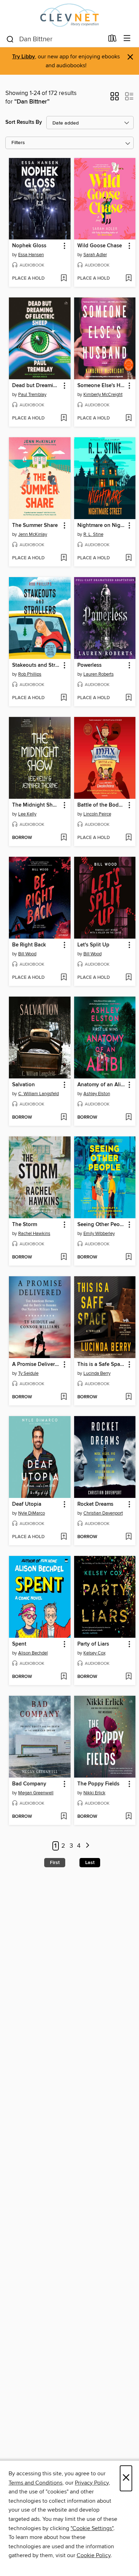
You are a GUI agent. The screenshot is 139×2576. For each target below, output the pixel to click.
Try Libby (24, 57)
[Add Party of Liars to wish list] (128, 1677)
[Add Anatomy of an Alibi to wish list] (128, 1118)
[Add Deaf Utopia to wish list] (64, 1537)
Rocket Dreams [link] (95, 1504)
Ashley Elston (97, 1094)
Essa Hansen (31, 255)
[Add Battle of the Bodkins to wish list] (128, 838)
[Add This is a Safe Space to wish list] (128, 1397)
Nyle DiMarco (32, 1513)
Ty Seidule (28, 1373)
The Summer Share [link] (35, 526)
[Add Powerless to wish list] (128, 698)
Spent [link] (19, 1644)
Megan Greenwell (36, 1793)
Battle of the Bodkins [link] (102, 805)
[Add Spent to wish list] (64, 1677)
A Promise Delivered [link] (36, 1364)
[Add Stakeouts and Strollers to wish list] (64, 698)
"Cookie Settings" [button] (92, 2528)
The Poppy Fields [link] (98, 1784)
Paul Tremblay (32, 395)
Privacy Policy (92, 2483)
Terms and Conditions (35, 2483)
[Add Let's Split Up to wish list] (128, 978)
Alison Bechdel (33, 1653)
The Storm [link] (25, 1225)
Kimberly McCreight (103, 395)
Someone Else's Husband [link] (102, 386)
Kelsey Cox (94, 1653)
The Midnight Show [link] (36, 805)
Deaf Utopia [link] (27, 1504)
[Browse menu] (127, 39)
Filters (18, 143)
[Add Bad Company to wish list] (64, 1817)
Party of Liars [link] (93, 1644)
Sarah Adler (95, 255)
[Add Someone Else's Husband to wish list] (128, 418)
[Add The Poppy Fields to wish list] (128, 1817)
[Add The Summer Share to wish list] (64, 558)
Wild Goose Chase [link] (100, 246)
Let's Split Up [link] (93, 945)
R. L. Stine (93, 534)
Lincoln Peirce (97, 814)
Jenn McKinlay (33, 534)
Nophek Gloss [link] (29, 246)
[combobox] (55, 39)
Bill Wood (27, 954)
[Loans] (112, 40)
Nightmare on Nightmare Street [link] (102, 526)
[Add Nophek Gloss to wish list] (64, 279)
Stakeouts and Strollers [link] (36, 665)
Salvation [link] (24, 1085)
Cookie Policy (94, 2555)
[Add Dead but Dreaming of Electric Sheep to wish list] (64, 418)
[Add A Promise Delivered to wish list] (64, 1397)
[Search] (10, 39)
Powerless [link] (89, 665)
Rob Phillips (30, 674)
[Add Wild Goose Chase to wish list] (128, 279)
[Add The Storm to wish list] (64, 1257)
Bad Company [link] (29, 1784)
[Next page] (87, 1846)
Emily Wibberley (99, 1234)
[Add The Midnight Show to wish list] (64, 838)
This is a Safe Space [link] (101, 1364)
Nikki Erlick (94, 1793)
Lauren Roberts (99, 674)
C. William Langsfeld (38, 1094)
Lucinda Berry (97, 1373)
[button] (115, 99)
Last (90, 1863)
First (55, 1863)
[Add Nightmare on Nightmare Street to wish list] (128, 558)
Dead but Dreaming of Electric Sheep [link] (36, 386)
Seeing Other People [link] (102, 1225)
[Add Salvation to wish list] (64, 1118)
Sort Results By (24, 122)
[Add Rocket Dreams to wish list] (128, 1537)
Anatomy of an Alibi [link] (101, 1085)
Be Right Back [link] (29, 945)
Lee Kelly (27, 814)
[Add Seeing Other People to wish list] (128, 1257)
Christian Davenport (103, 1513)
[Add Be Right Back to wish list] (64, 978)
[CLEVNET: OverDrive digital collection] (69, 15)
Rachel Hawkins (34, 1234)
